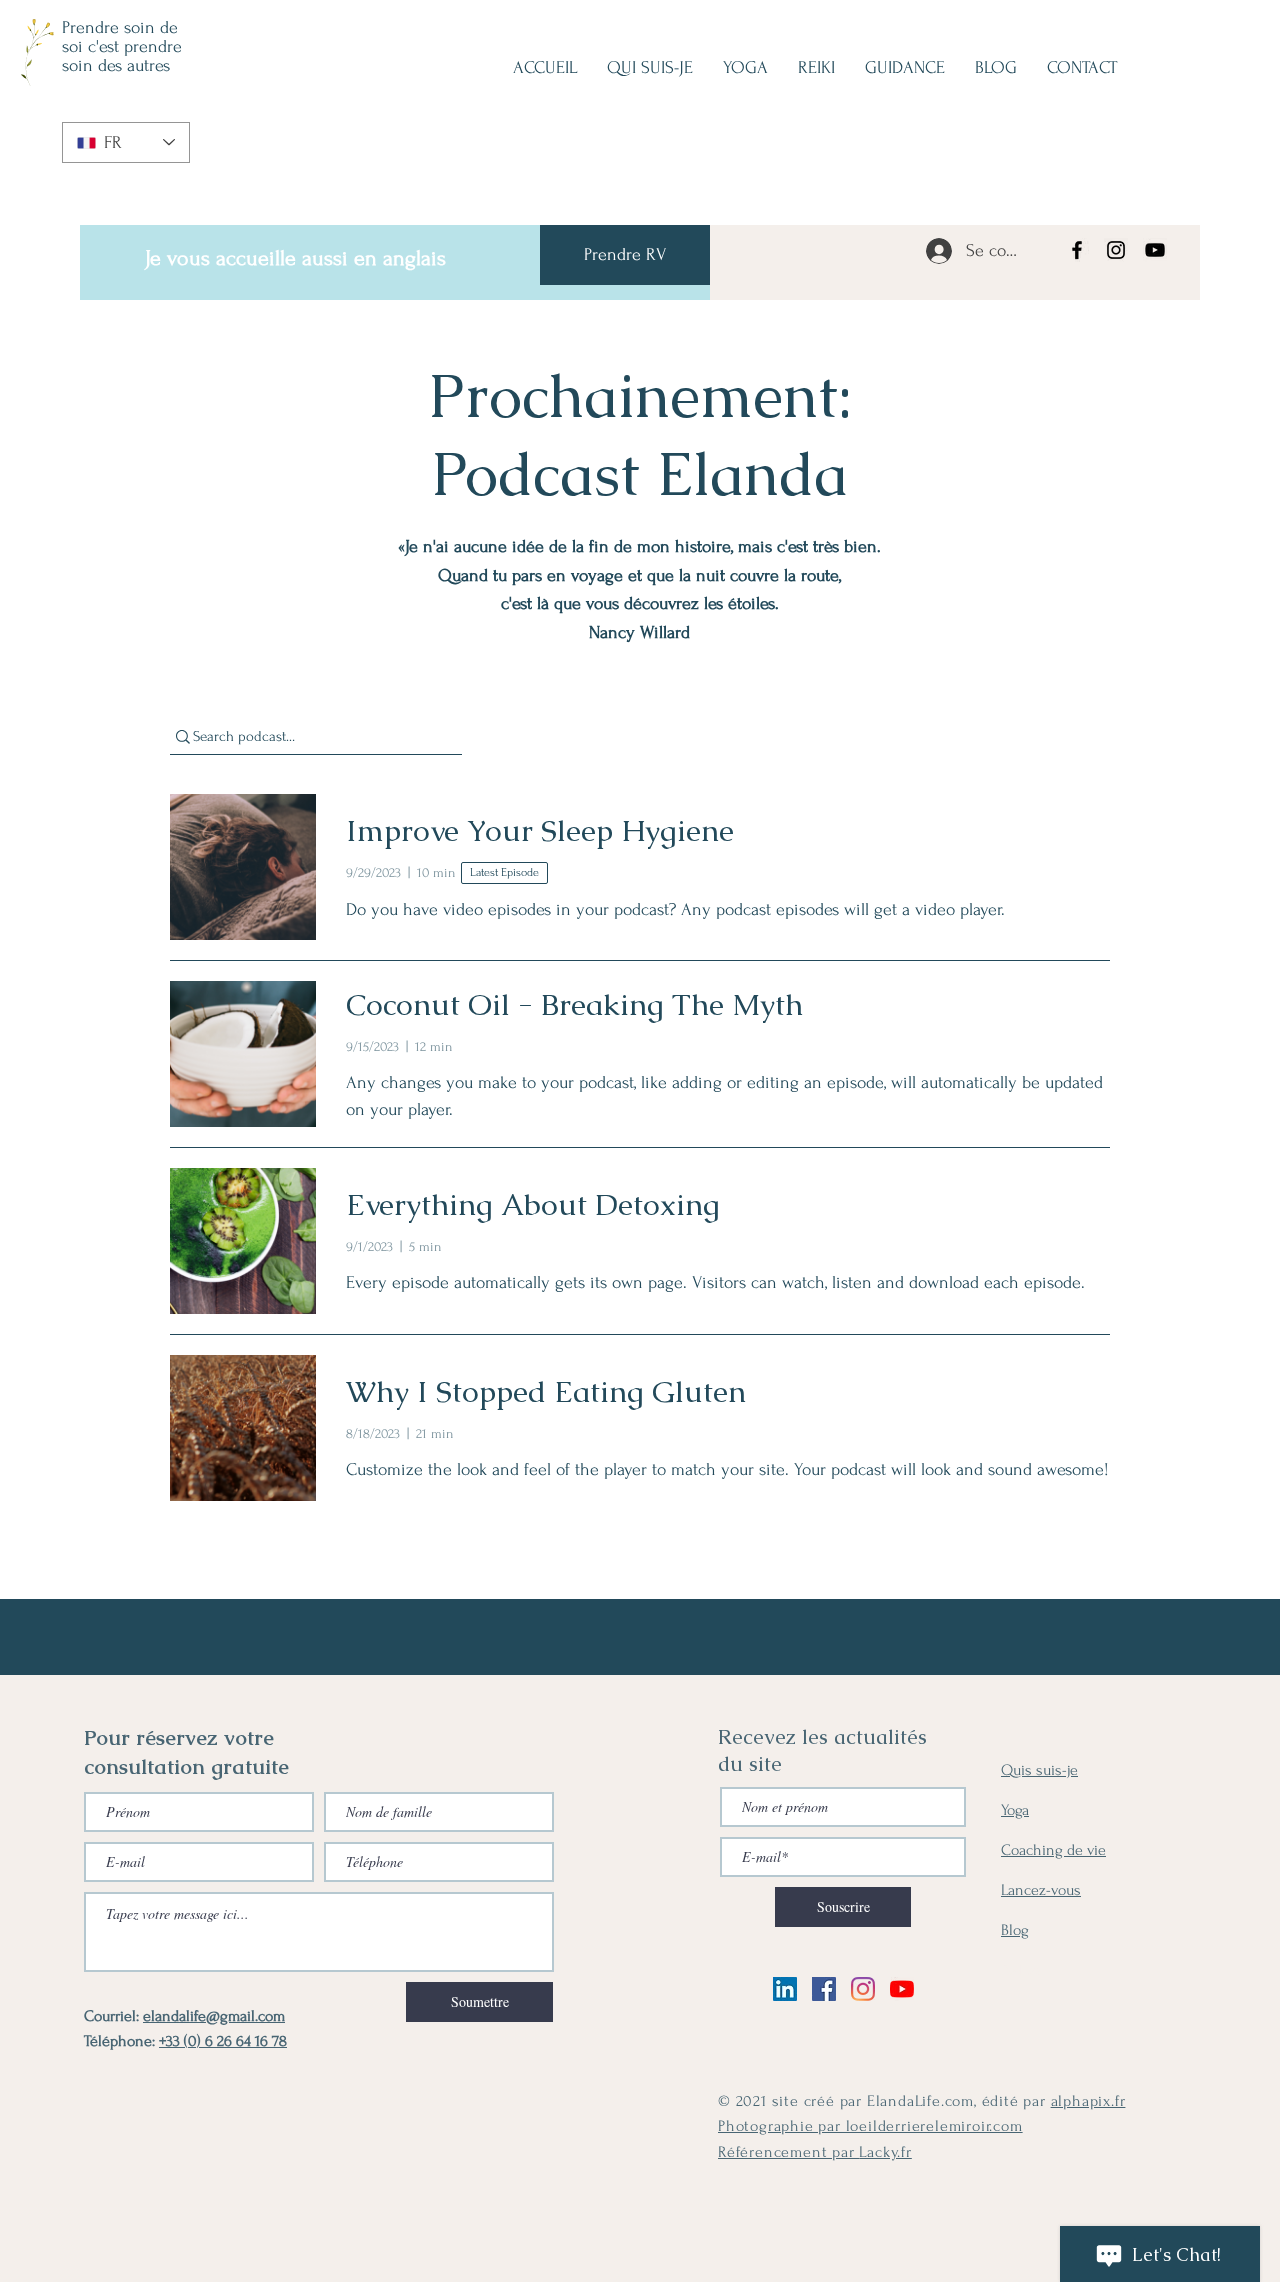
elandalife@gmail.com (214, 2016)
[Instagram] (1116, 250)
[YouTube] (1155, 250)
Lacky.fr (885, 2152)
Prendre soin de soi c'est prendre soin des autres (122, 46)
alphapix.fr (1088, 2101)
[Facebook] (1077, 250)
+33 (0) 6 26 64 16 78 (223, 2041)
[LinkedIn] (785, 1989)
